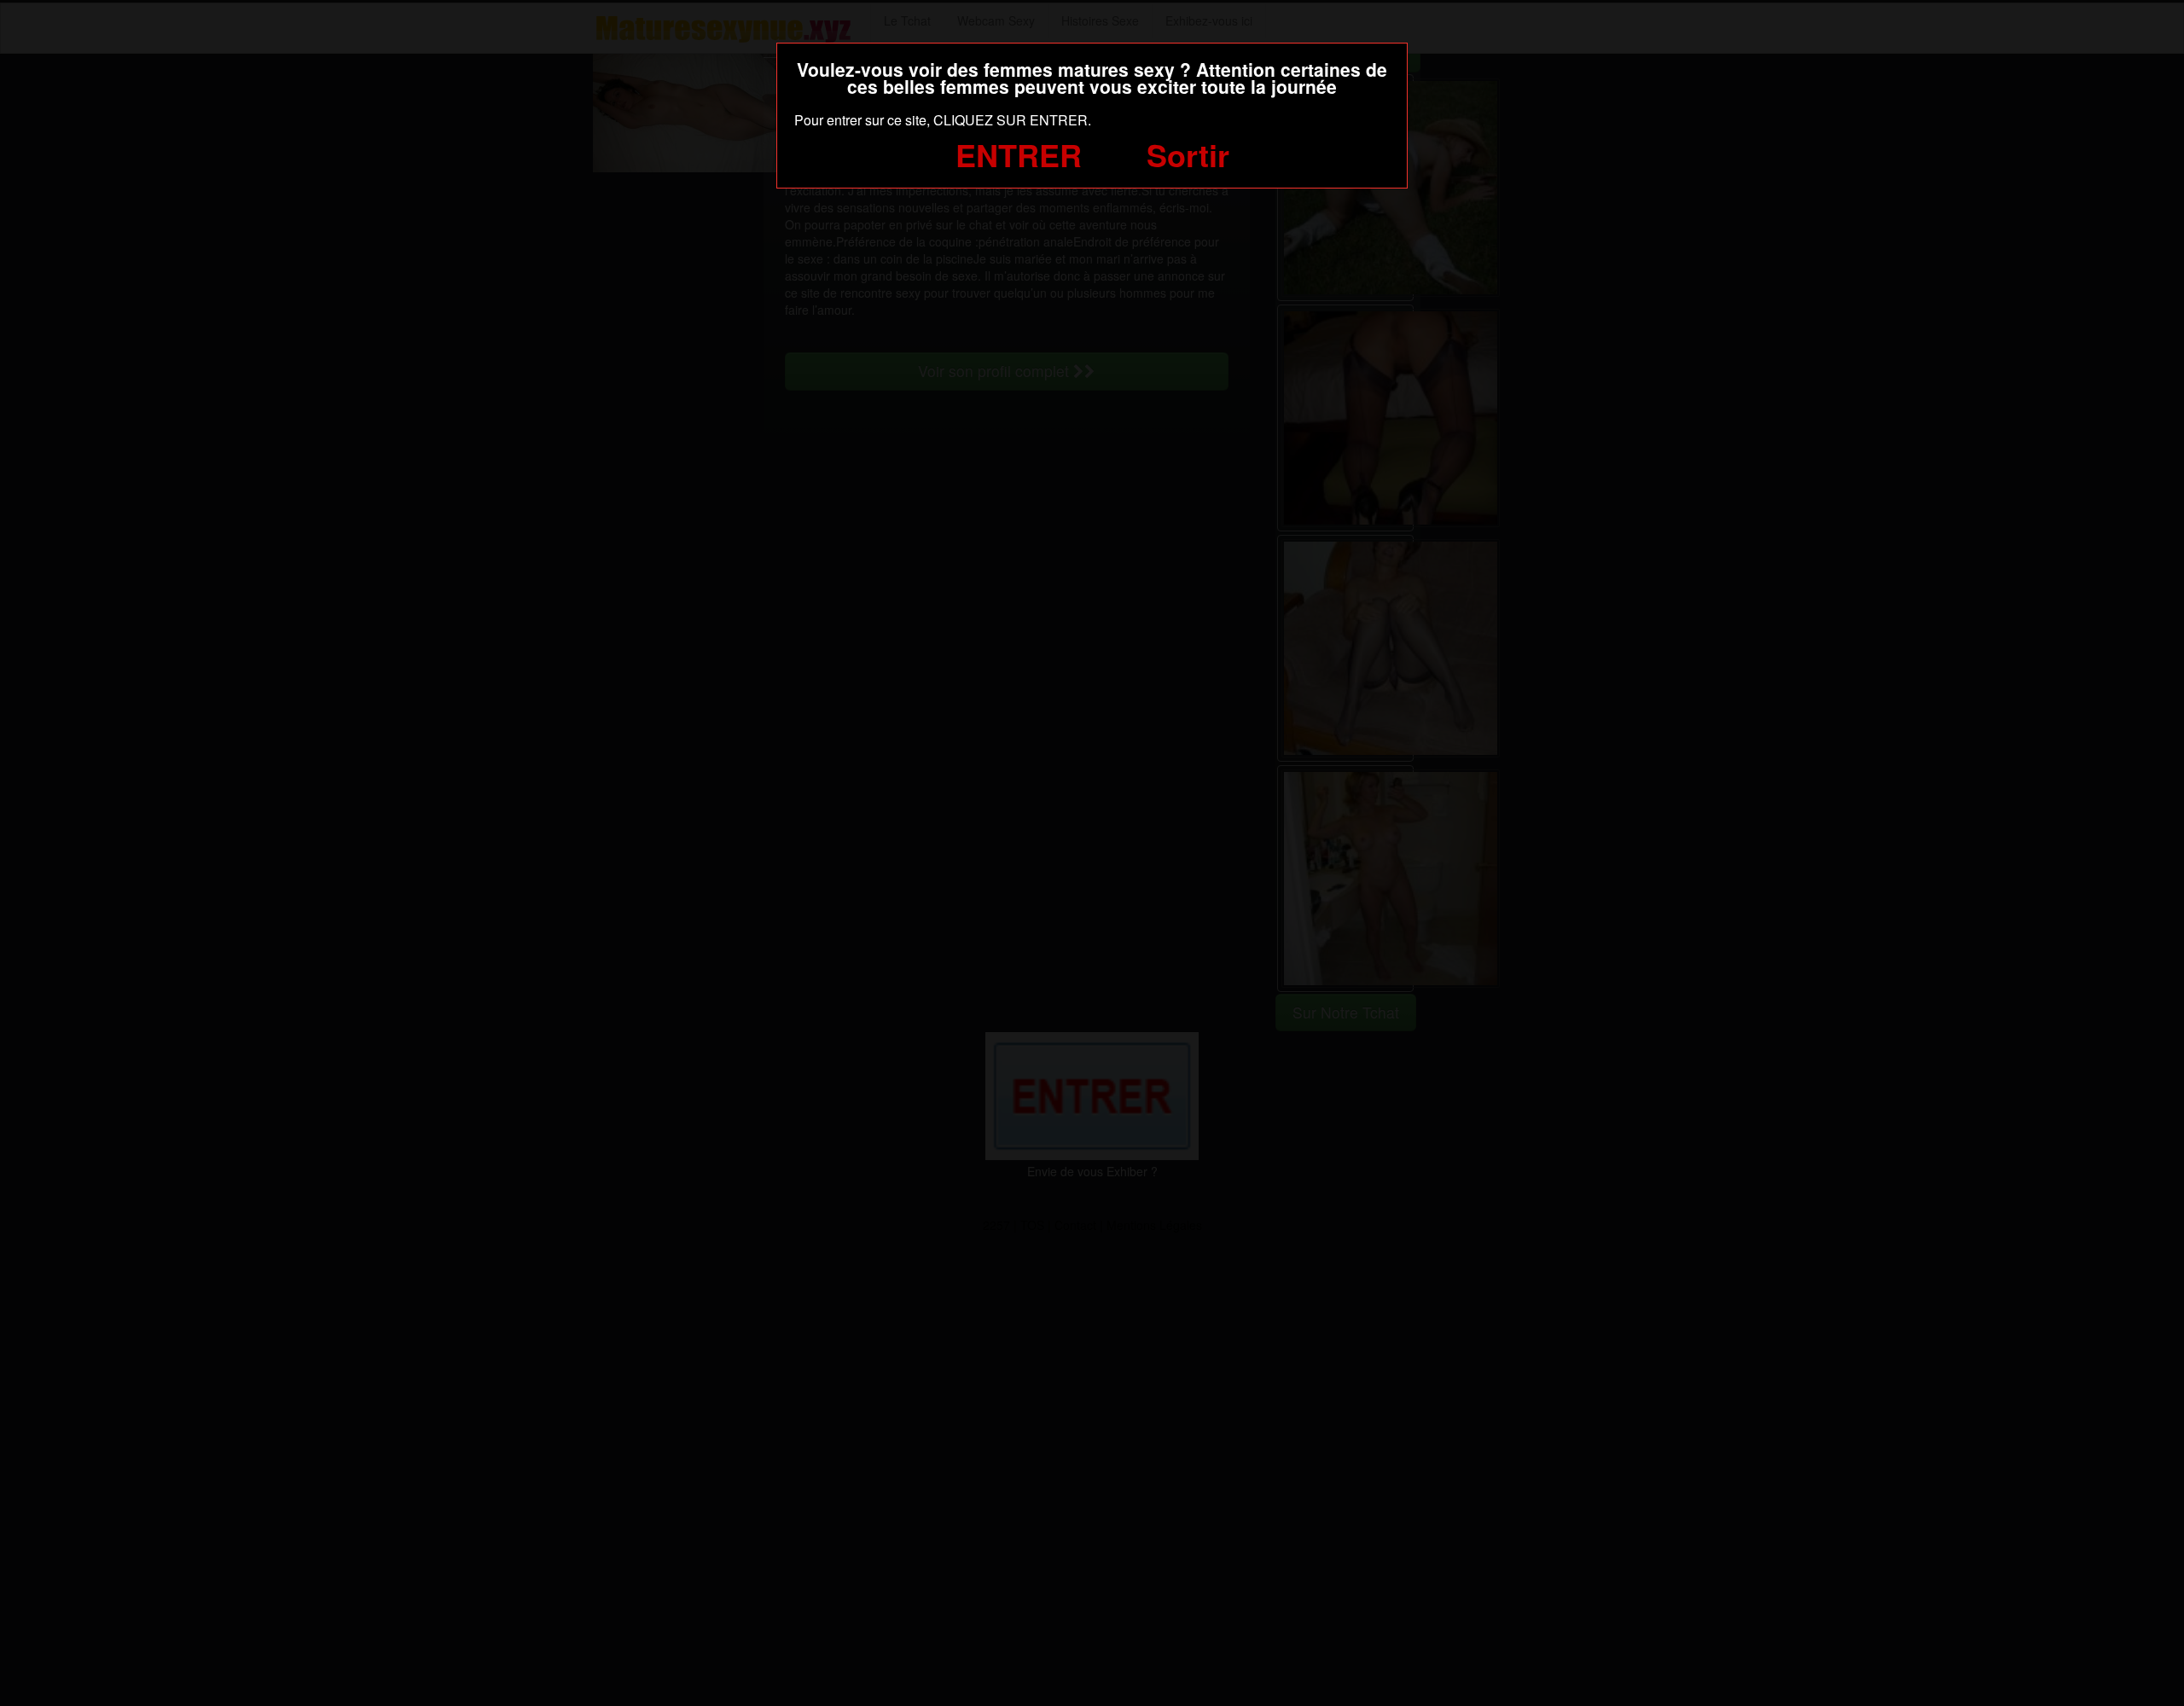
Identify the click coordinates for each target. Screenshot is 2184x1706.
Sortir (1188, 154)
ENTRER (1019, 154)
